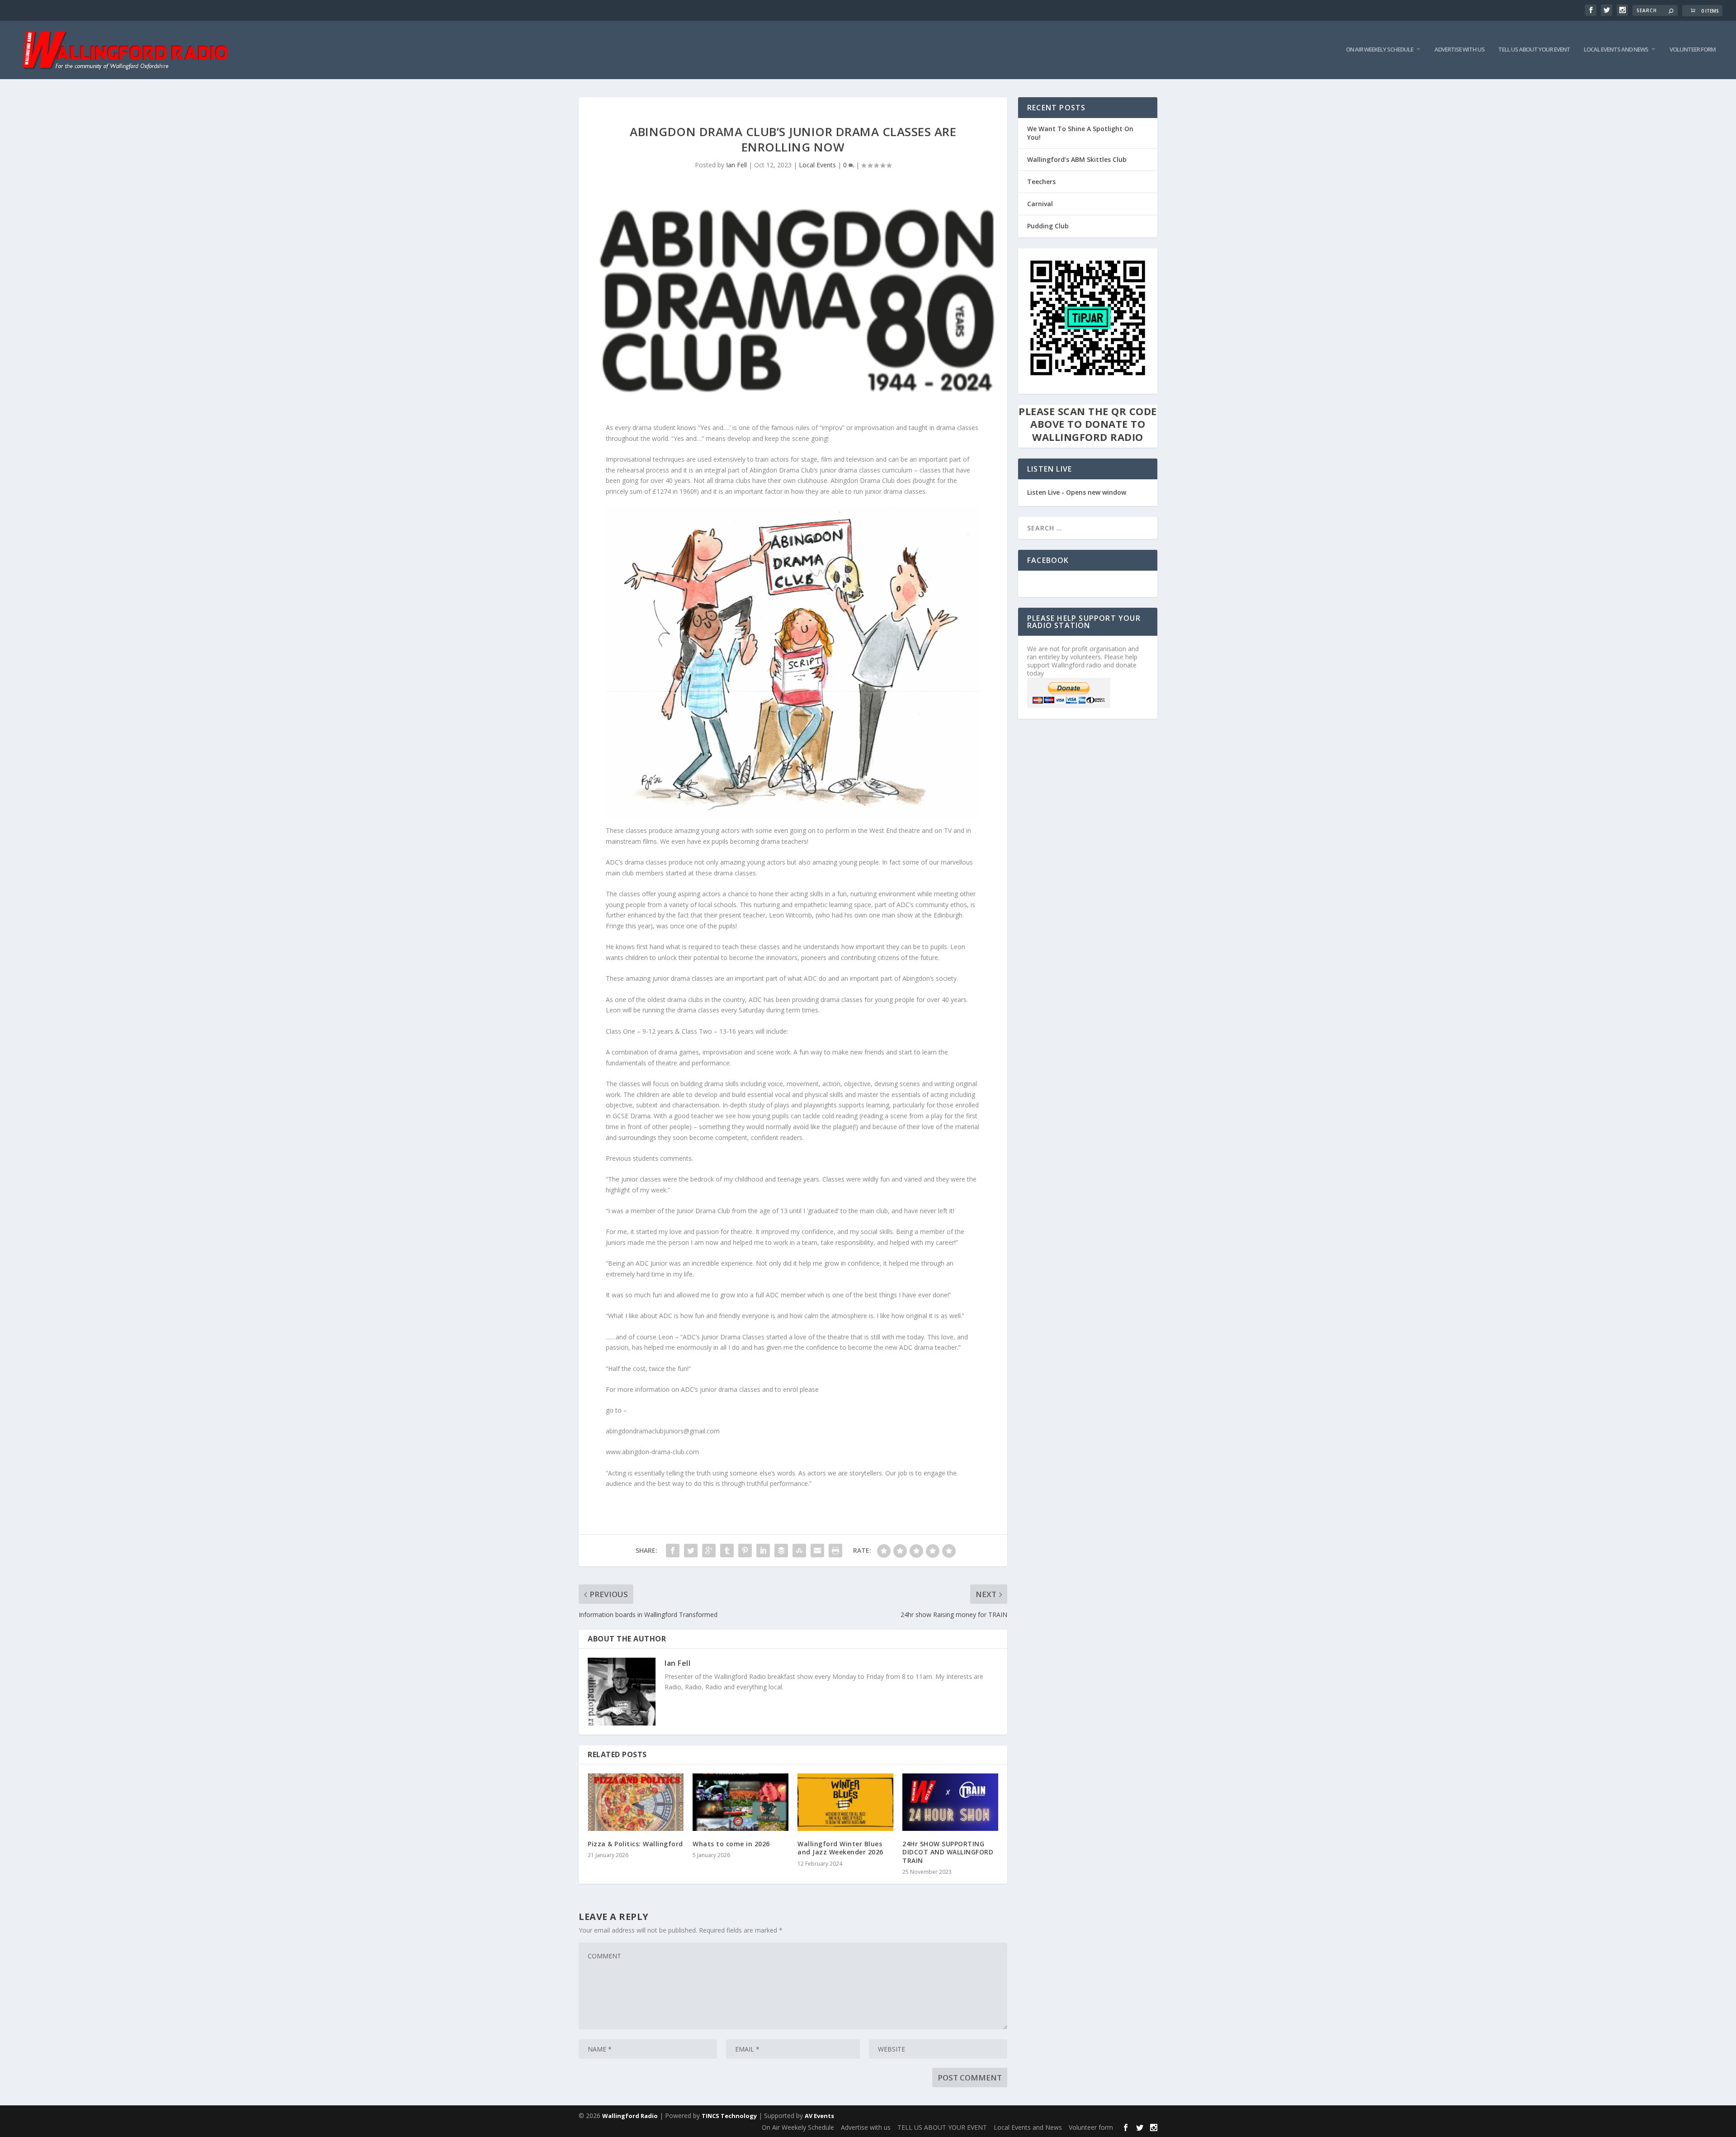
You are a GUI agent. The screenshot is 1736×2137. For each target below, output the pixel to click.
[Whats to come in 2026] (741, 1802)
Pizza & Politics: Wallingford (635, 1844)
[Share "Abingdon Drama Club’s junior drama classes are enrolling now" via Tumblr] (727, 1551)
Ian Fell (736, 165)
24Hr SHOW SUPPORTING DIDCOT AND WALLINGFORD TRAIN (948, 1852)
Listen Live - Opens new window (1077, 492)
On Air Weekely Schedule (1380, 50)
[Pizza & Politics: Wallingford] (636, 1802)
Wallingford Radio (630, 2116)
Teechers (1041, 182)
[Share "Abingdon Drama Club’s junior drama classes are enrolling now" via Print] (835, 1551)
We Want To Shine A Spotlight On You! (1080, 133)
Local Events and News (1616, 50)
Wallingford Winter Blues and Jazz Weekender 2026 (840, 1848)
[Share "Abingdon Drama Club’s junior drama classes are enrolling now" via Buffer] (781, 1551)
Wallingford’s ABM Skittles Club (1077, 159)
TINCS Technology (729, 2116)
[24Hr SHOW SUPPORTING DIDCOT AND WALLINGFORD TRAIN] (950, 1802)
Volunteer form (1693, 50)
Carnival (1040, 204)
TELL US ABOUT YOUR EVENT (1534, 50)
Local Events (817, 165)
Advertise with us (1460, 50)
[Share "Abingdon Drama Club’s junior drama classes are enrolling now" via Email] (817, 1551)
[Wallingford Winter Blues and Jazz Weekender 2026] (845, 1802)
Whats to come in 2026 (731, 1844)
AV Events (819, 2116)
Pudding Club (1048, 226)
